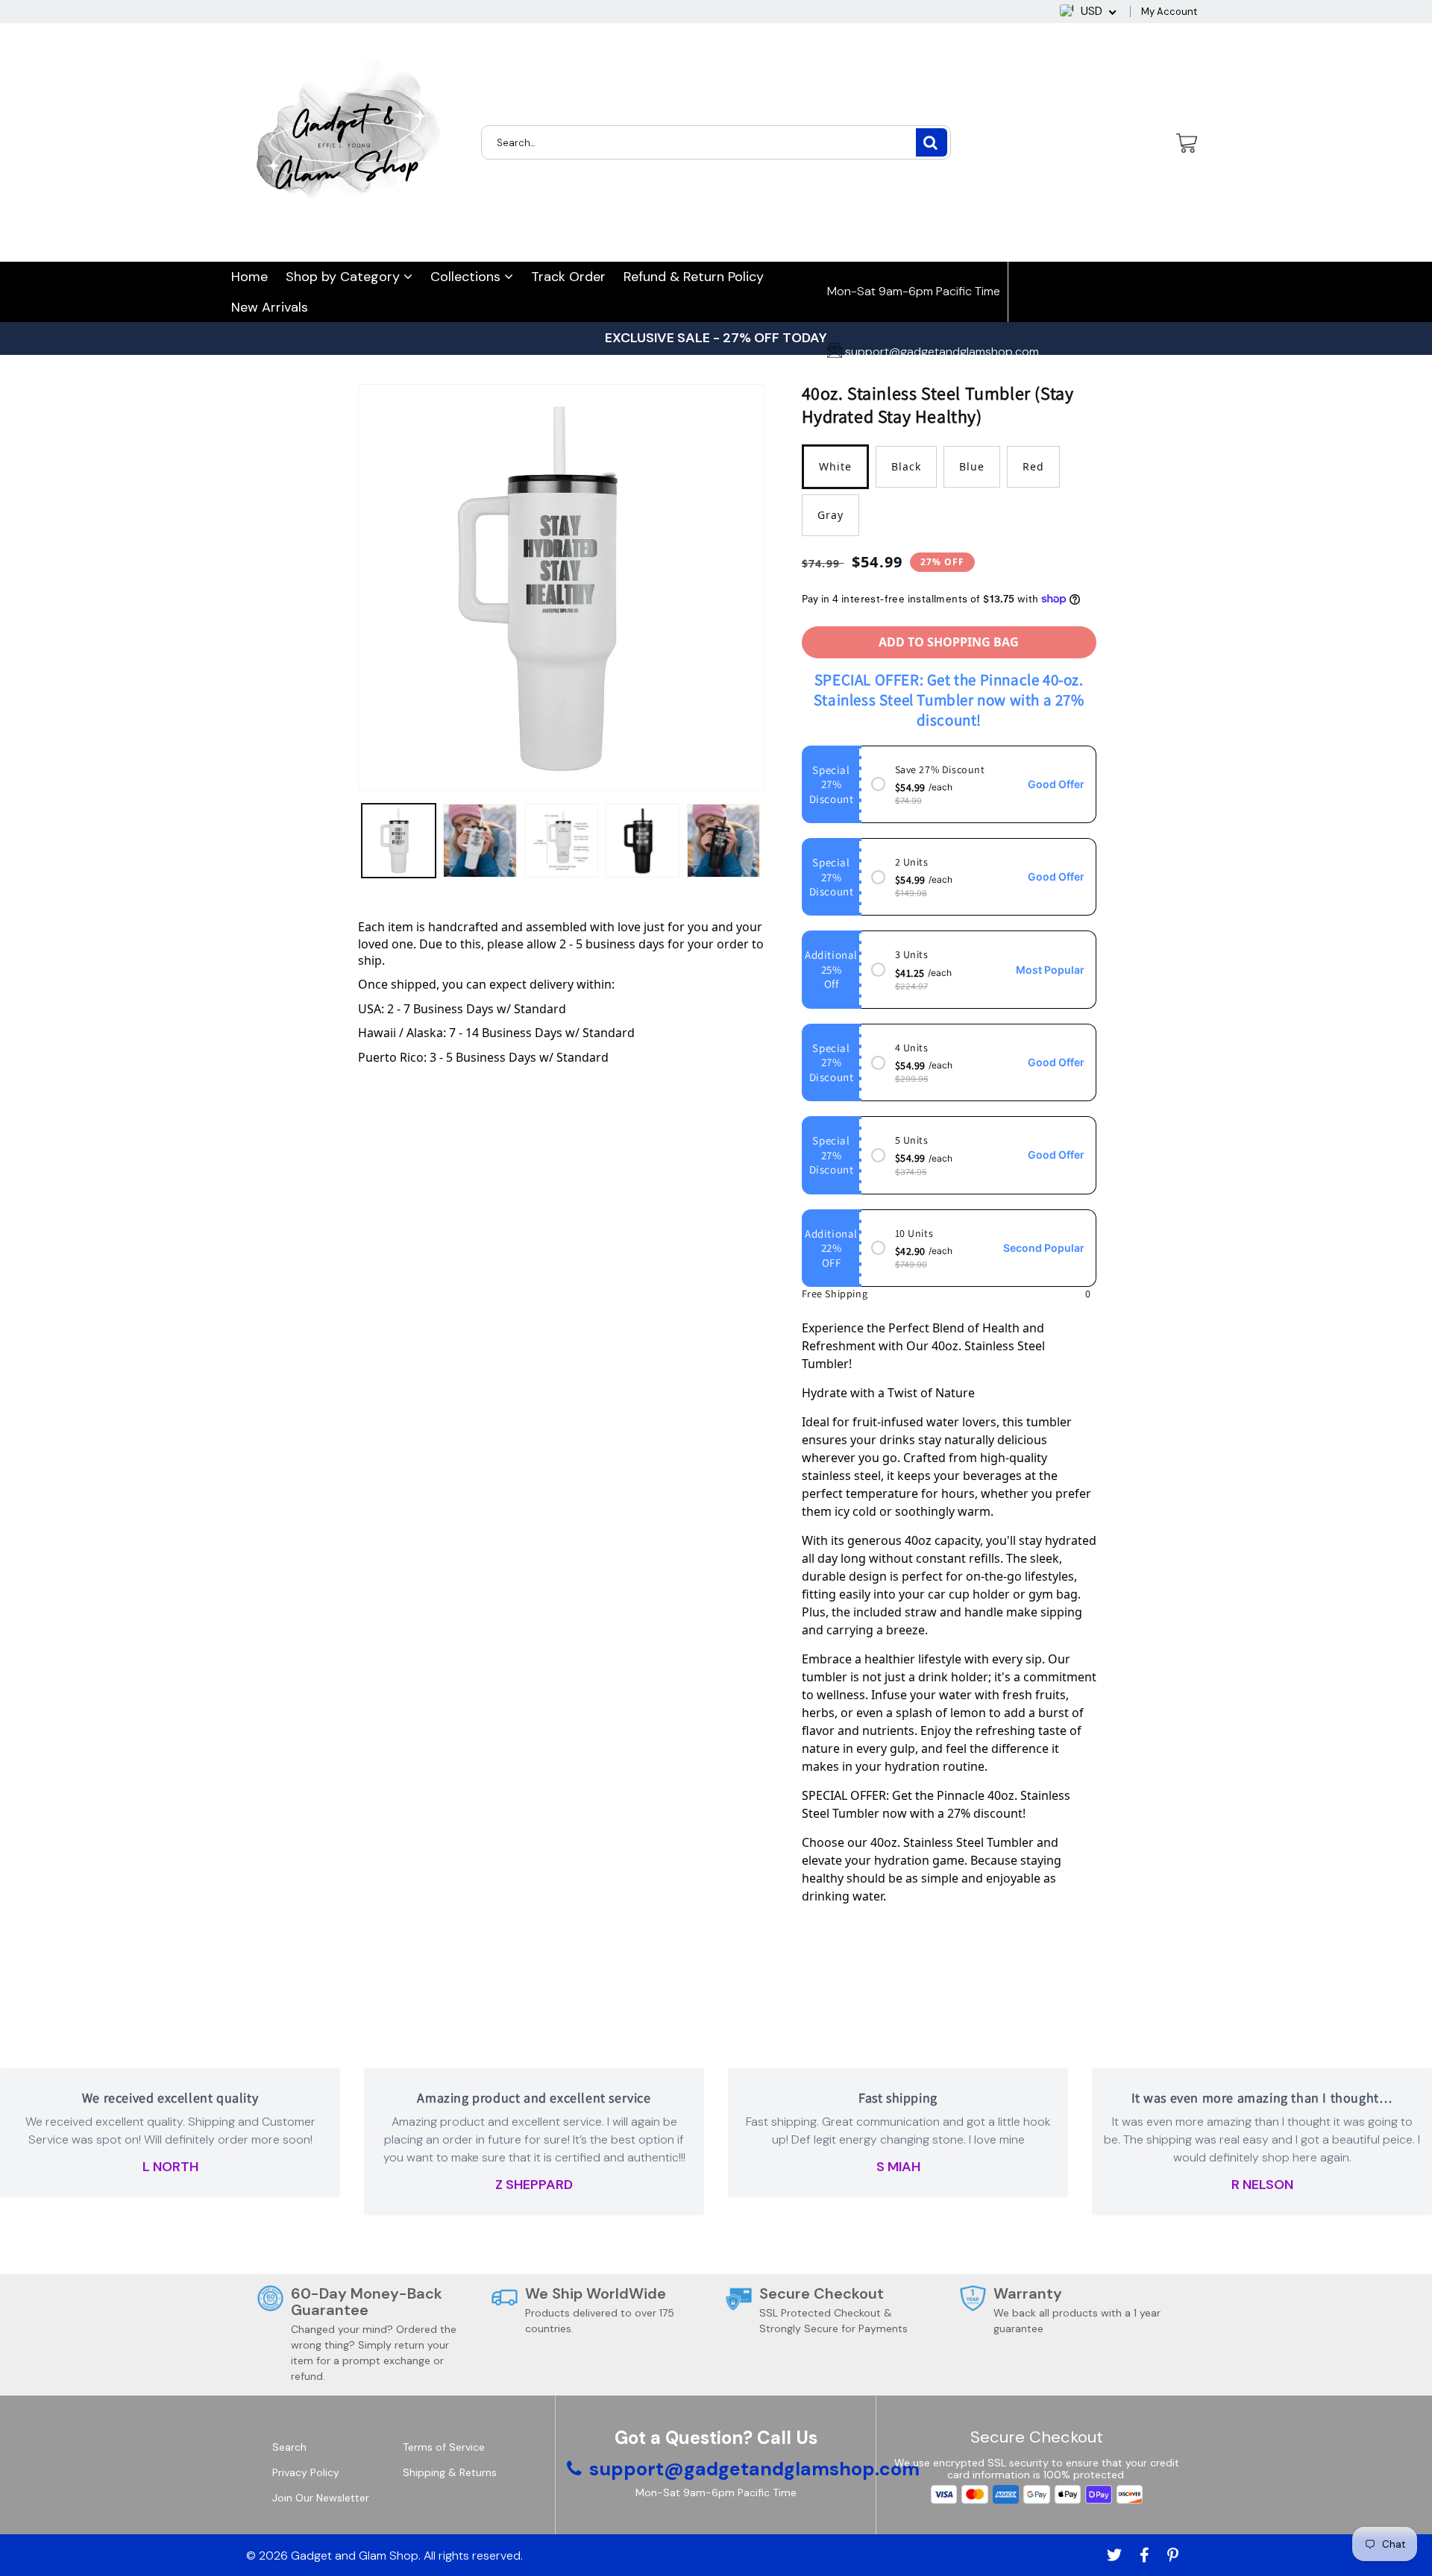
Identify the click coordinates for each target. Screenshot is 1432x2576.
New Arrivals (270, 307)
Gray (830, 515)
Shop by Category (345, 277)
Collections (467, 277)
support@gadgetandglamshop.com (940, 352)
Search (289, 2447)
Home (249, 277)
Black (906, 466)
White (835, 466)
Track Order (568, 277)
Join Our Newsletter (321, 2498)
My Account (1169, 12)
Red (1033, 466)
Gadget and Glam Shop (355, 2555)
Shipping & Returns (450, 2472)
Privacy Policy (306, 2472)
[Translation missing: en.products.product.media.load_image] (399, 841)
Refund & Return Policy (694, 277)
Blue (972, 466)
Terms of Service (444, 2447)
